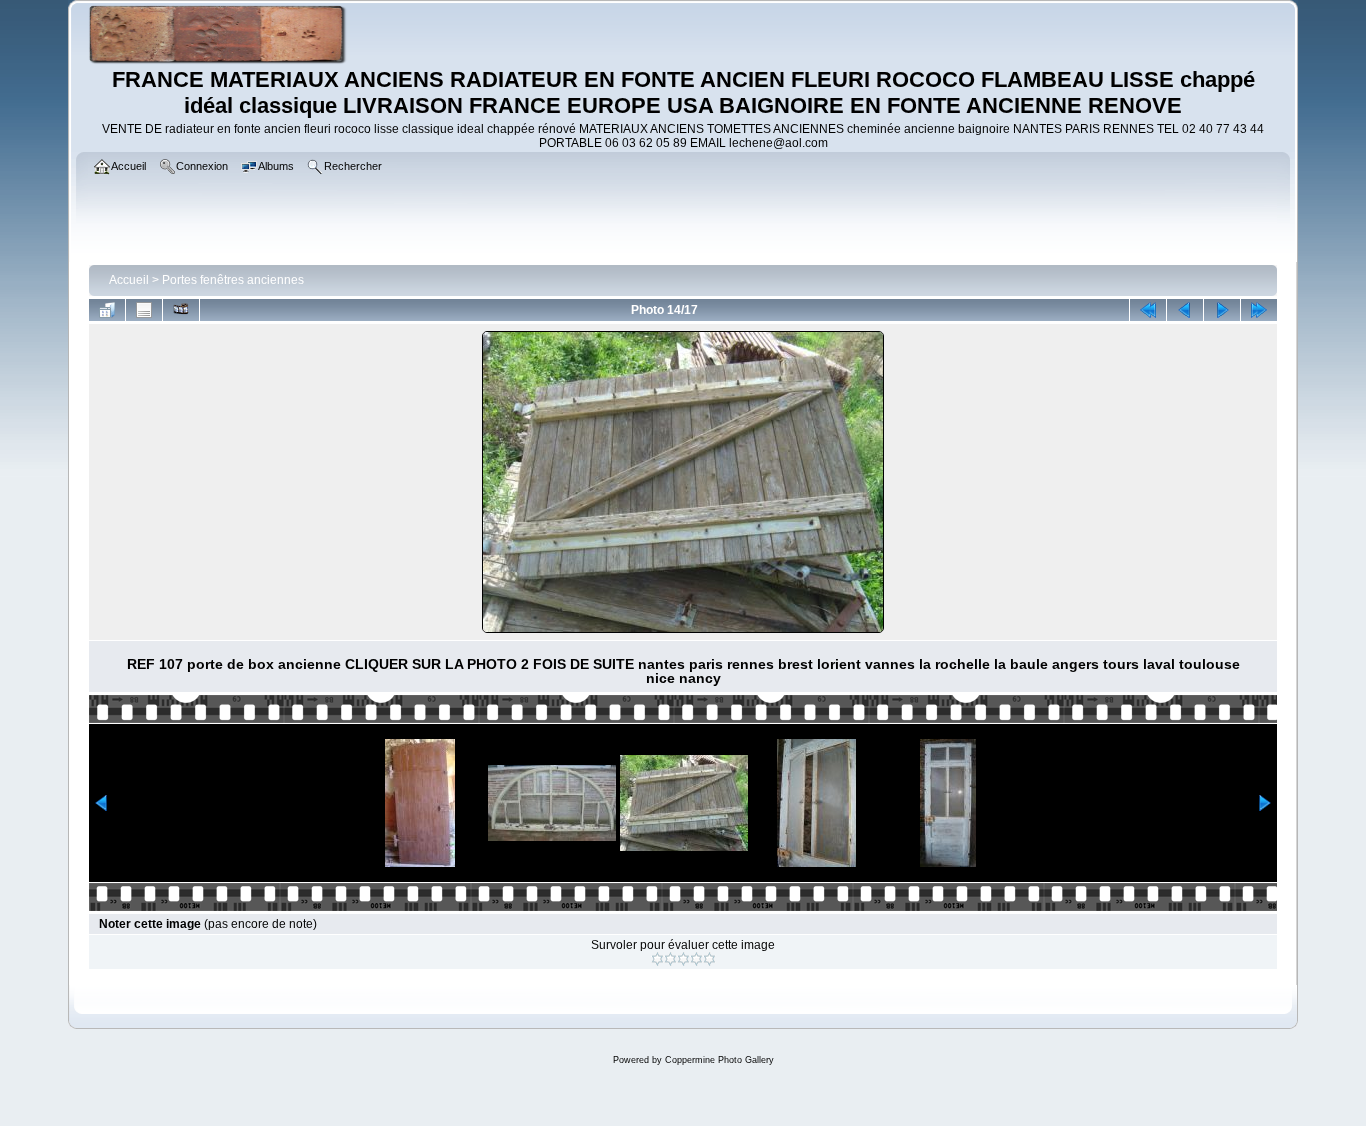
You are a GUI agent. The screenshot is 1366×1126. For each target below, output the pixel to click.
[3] (683, 959)
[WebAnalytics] (683, 1105)
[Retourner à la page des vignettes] (107, 310)
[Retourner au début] (1148, 310)
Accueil (129, 280)
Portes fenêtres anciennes (233, 280)
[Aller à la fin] (1259, 310)
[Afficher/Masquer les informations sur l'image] (144, 310)
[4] (696, 959)
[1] (657, 959)
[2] (670, 959)
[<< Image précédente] (1185, 310)
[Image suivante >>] (1222, 310)
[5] (709, 959)
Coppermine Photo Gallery (719, 1060)
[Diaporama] (181, 310)
